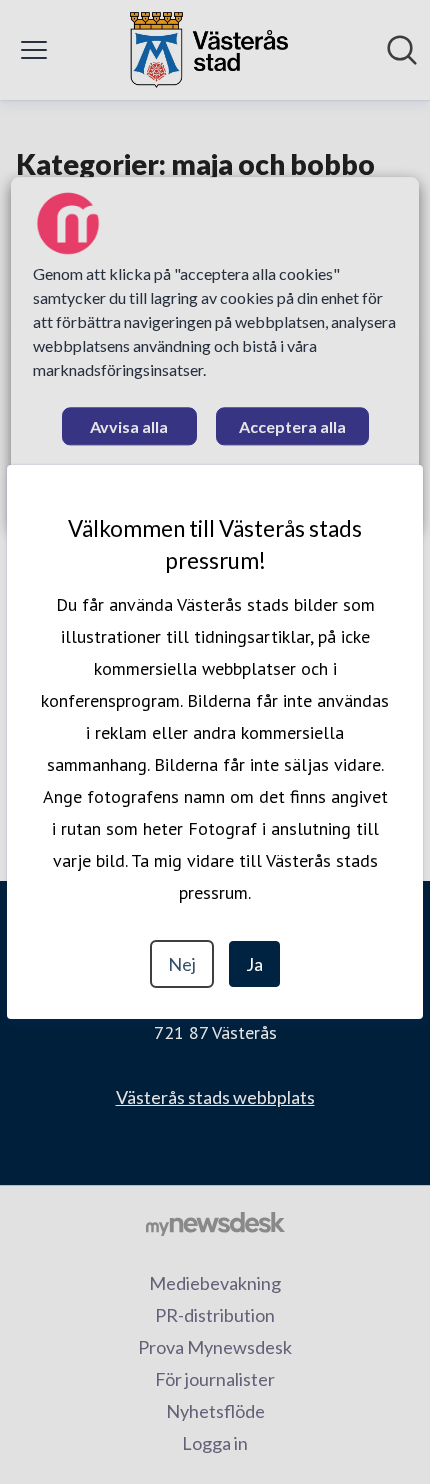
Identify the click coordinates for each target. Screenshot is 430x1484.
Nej (182, 964)
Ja (254, 964)
